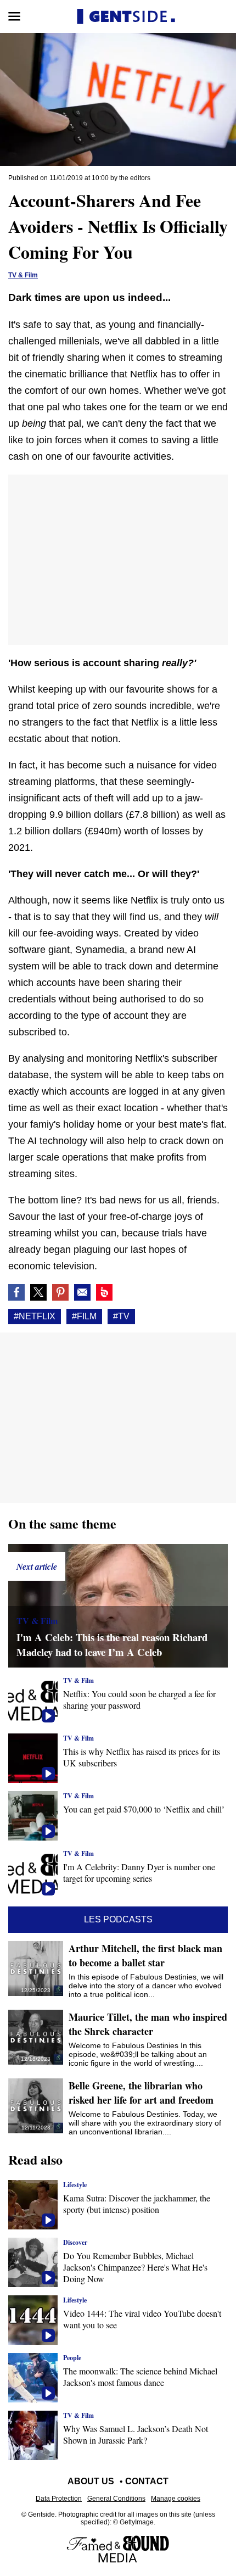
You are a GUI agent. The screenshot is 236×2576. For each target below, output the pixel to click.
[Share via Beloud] (104, 1292)
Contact (147, 2481)
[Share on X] (38, 1292)
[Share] (60, 1292)
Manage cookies (176, 2499)
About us (91, 2481)
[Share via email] (82, 1292)
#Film (84, 1316)
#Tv (121, 1316)
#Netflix (35, 1316)
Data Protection (59, 2499)
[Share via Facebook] (16, 1292)
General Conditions (116, 2499)
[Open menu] (14, 16)
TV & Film (23, 275)
